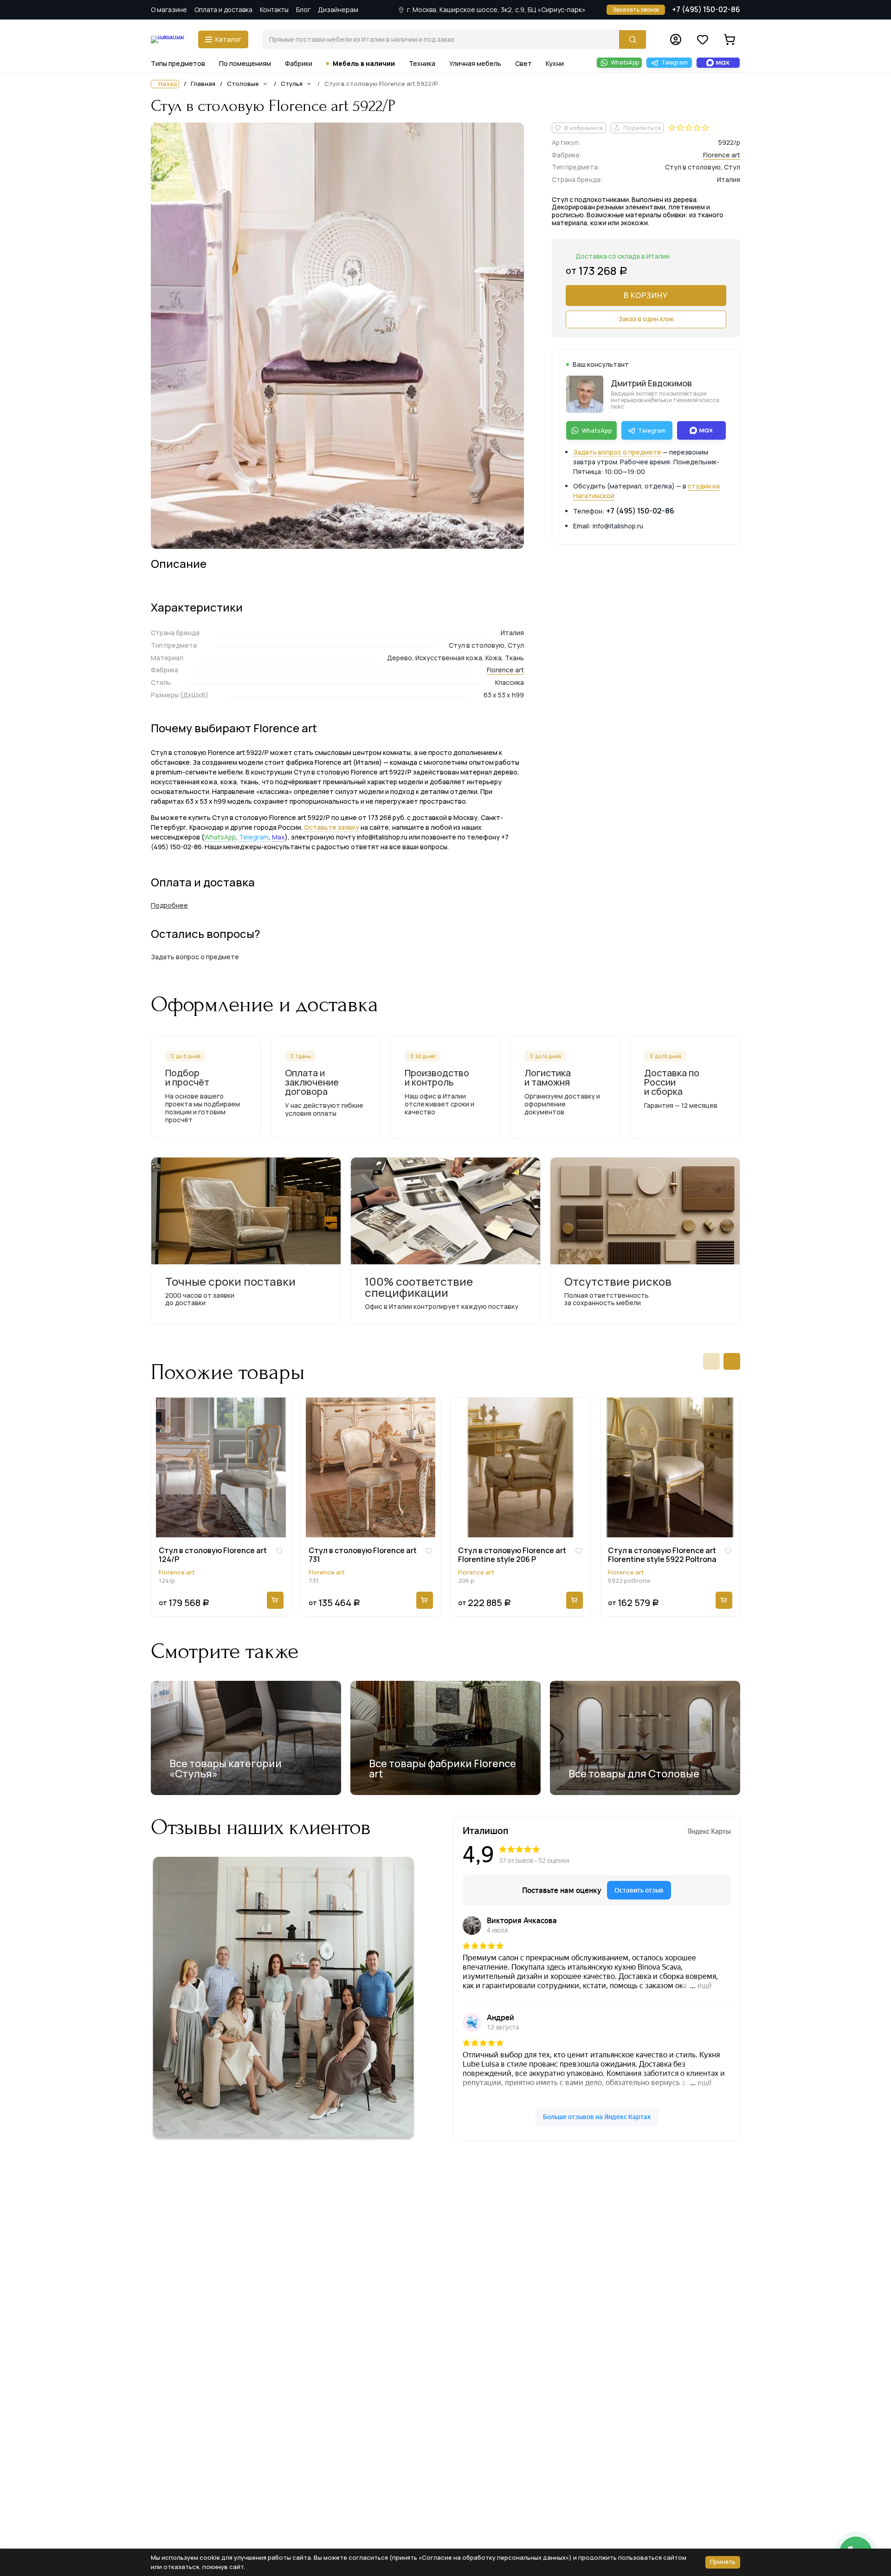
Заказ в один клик (646, 319)
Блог (303, 10)
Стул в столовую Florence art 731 (363, 1555)
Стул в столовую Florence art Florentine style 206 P (512, 1555)
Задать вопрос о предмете (617, 452)
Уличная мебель (475, 63)
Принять (723, 2562)
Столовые (243, 84)
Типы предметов (178, 63)
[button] (711, 1361)
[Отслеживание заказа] (676, 39)
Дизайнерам (338, 10)
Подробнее (169, 905)
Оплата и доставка (223, 10)
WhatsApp (220, 837)
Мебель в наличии (364, 63)
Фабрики (299, 63)
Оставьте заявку (332, 827)
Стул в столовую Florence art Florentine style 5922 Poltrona (662, 1555)
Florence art (505, 670)
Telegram (254, 837)
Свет (523, 63)
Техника (422, 63)
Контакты (274, 10)
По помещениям (245, 63)
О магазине (169, 10)
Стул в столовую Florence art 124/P (213, 1555)
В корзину (646, 295)
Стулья (292, 84)
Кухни (555, 63)
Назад (168, 84)
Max (278, 837)
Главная (203, 84)
